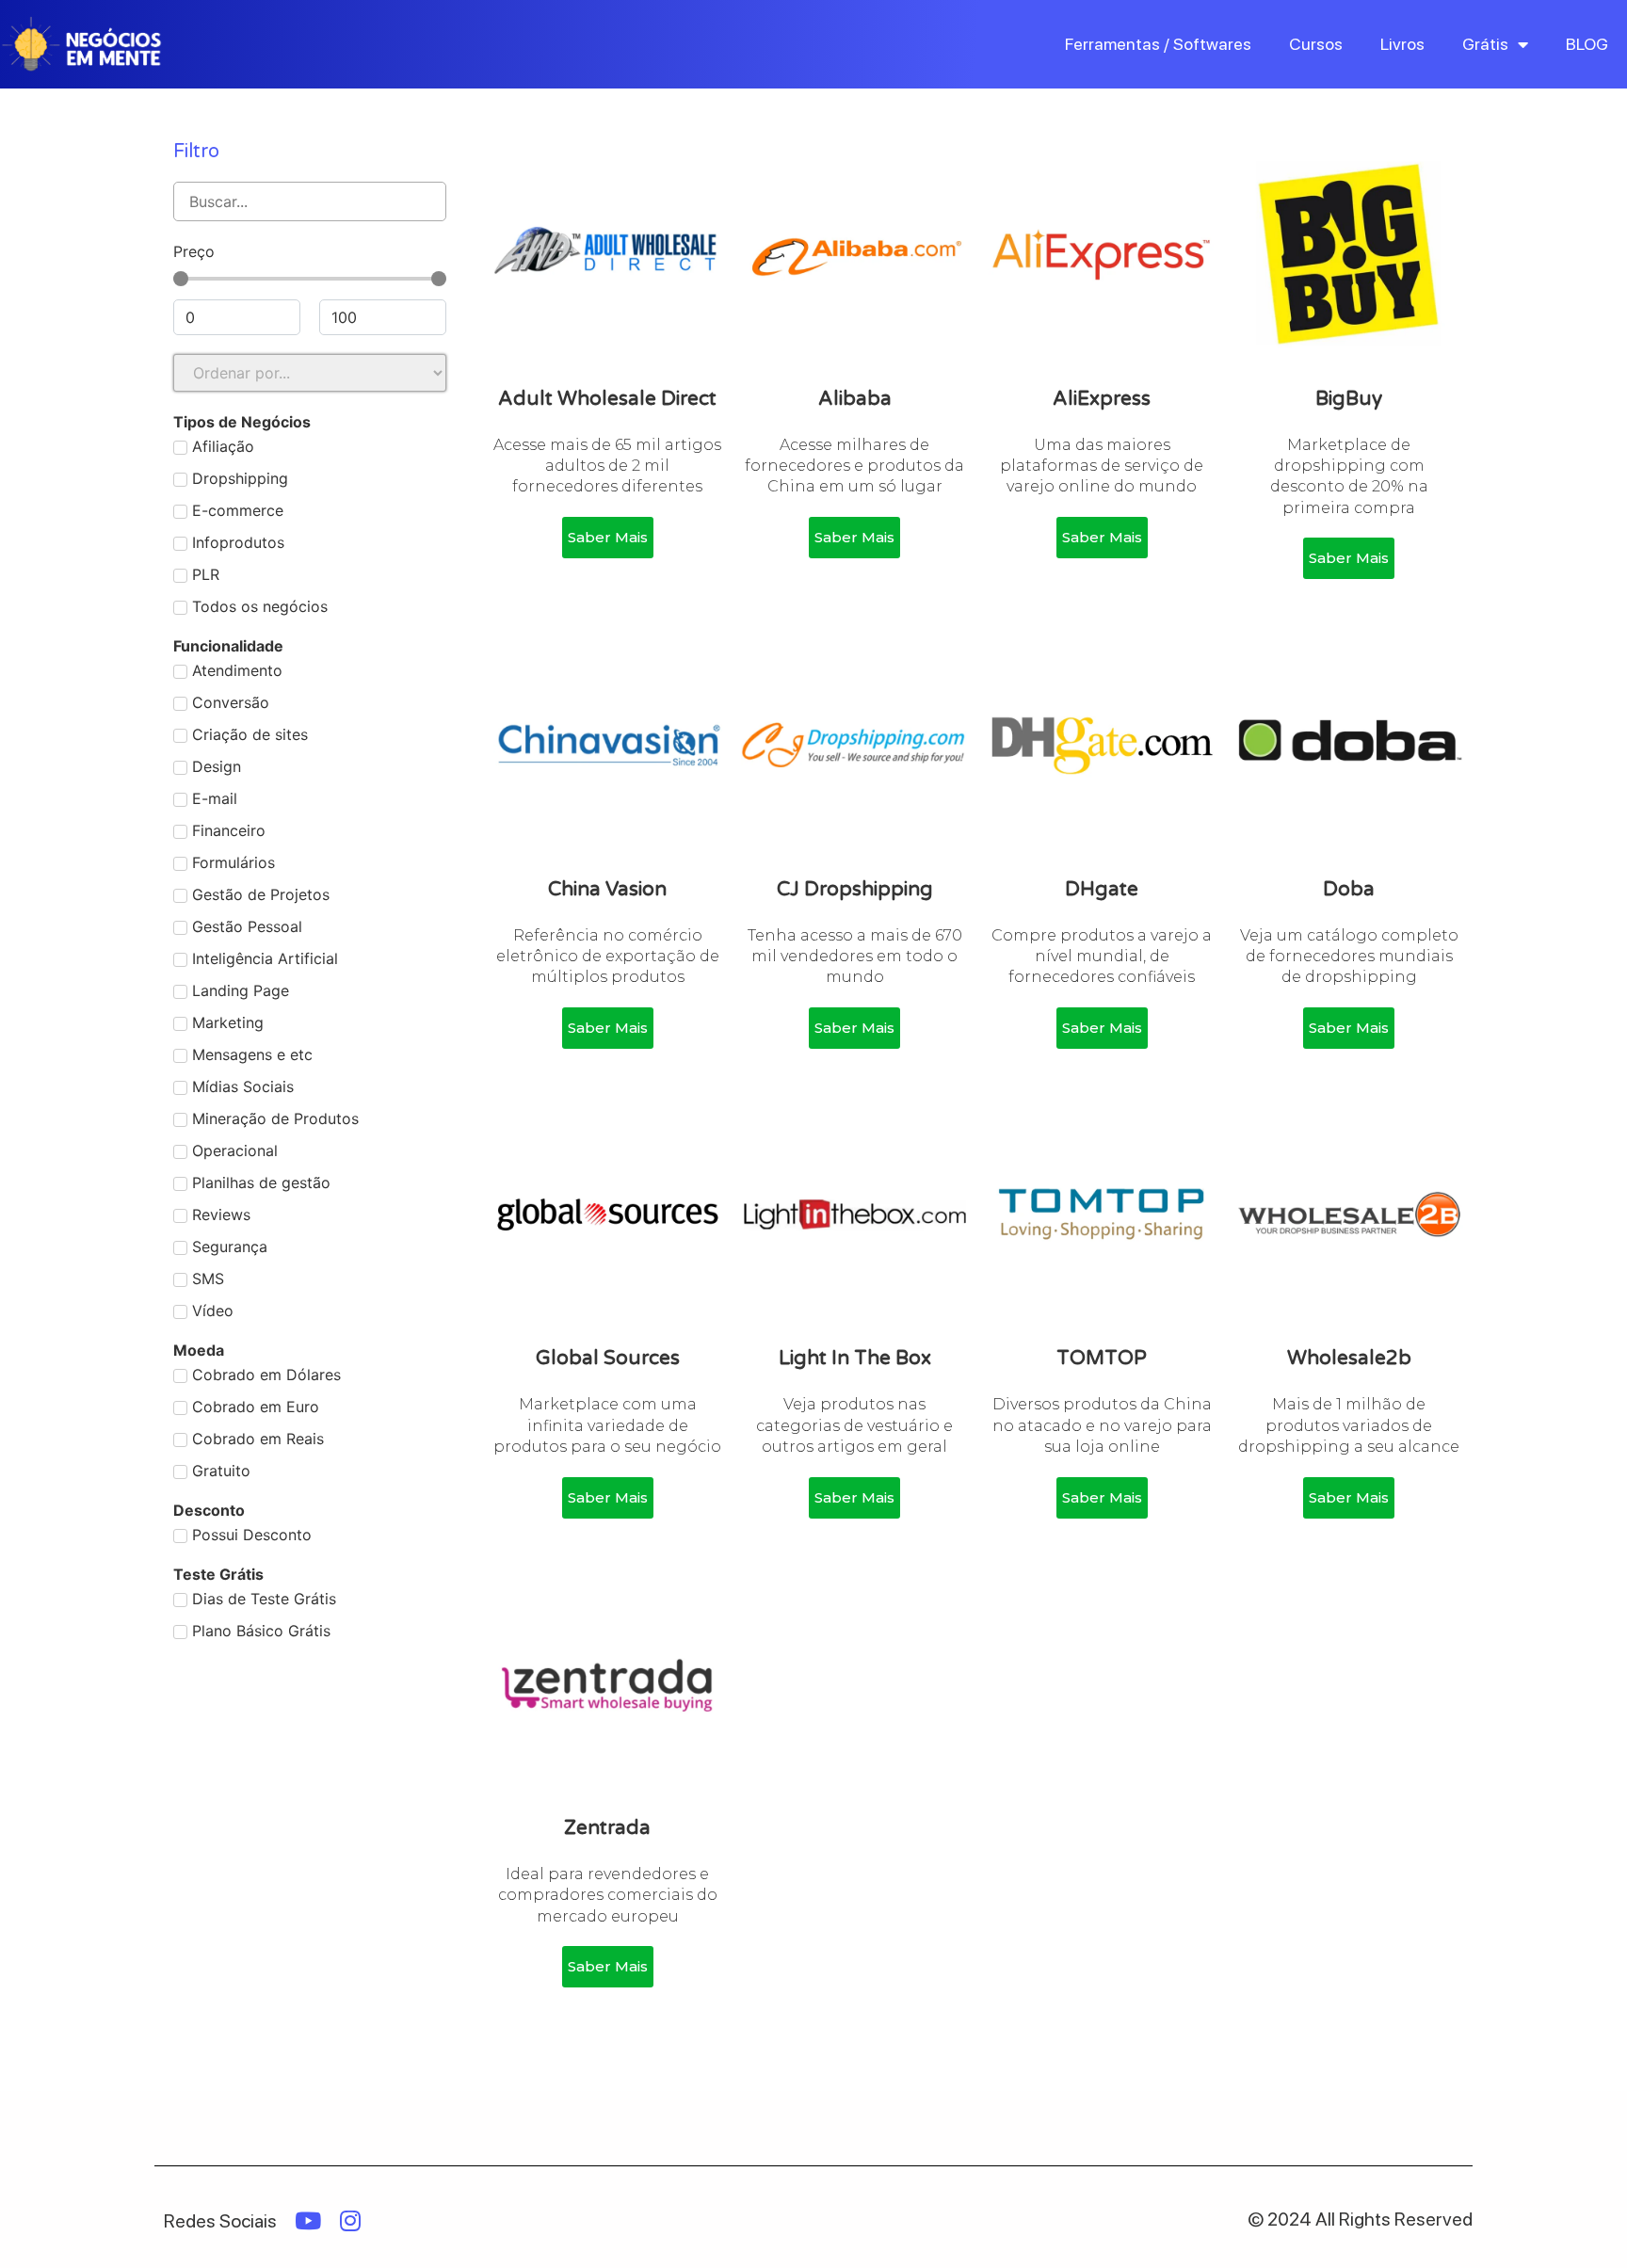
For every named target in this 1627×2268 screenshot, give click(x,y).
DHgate (1102, 889)
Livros (1402, 44)
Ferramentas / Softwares (1158, 44)
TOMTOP (1102, 1358)
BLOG (1587, 44)
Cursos (1316, 44)
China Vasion (607, 889)
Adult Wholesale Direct (607, 399)
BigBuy (1349, 399)
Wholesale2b (1349, 1358)
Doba (1349, 889)
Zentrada (607, 1828)
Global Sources (608, 1358)
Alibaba (855, 399)
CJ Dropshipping (855, 889)
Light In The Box (855, 1358)
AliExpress (1102, 399)
